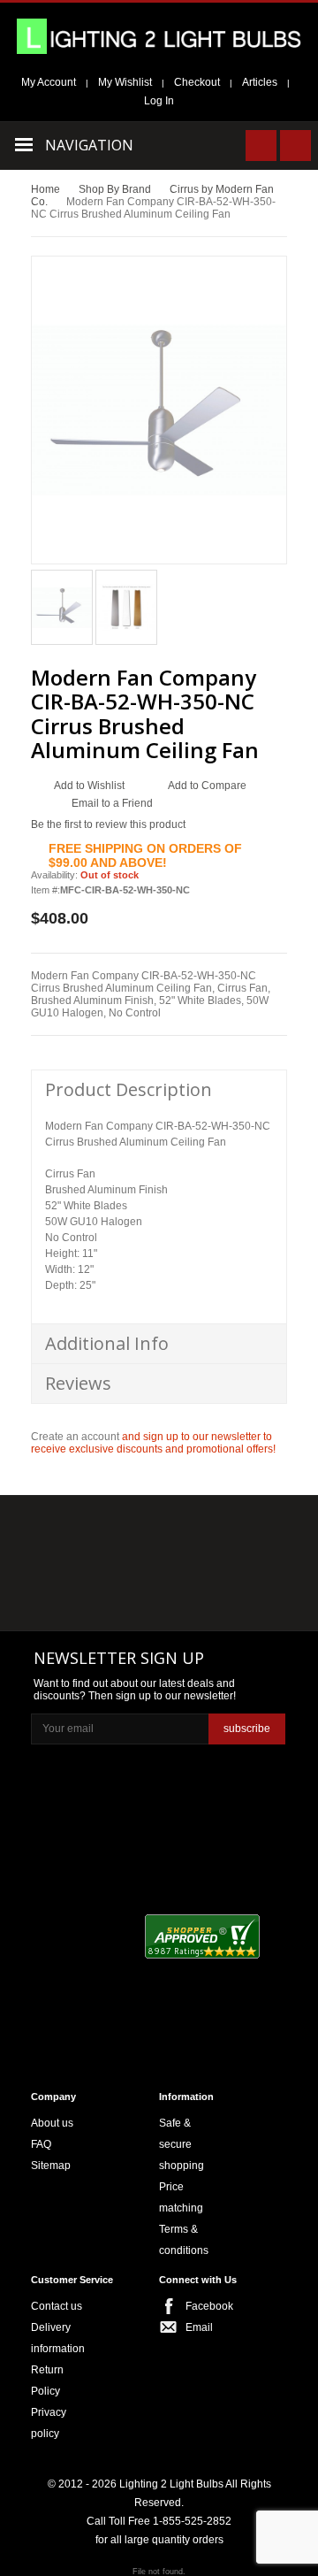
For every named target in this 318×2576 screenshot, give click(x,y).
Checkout (197, 82)
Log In (159, 101)
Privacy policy (49, 2423)
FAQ (41, 2144)
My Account (49, 82)
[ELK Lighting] (236, 1529)
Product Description (129, 1089)
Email (199, 2327)
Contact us (57, 2306)
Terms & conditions (184, 2240)
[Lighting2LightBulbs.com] (159, 36)
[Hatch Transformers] (72, 1531)
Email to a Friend (112, 803)
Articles (260, 82)
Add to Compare (207, 786)
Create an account (75, 1437)
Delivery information (58, 2338)
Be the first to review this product (108, 824)
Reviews (78, 1383)
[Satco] (242, 1566)
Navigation (89, 145)
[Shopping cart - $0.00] (295, 146)
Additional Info (107, 1343)
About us (52, 2123)
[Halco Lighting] (157, 1531)
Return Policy (47, 2380)
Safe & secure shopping (182, 2144)
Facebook (203, 2306)
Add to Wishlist (89, 786)
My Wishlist (125, 82)
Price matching (181, 2197)
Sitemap (51, 2166)
